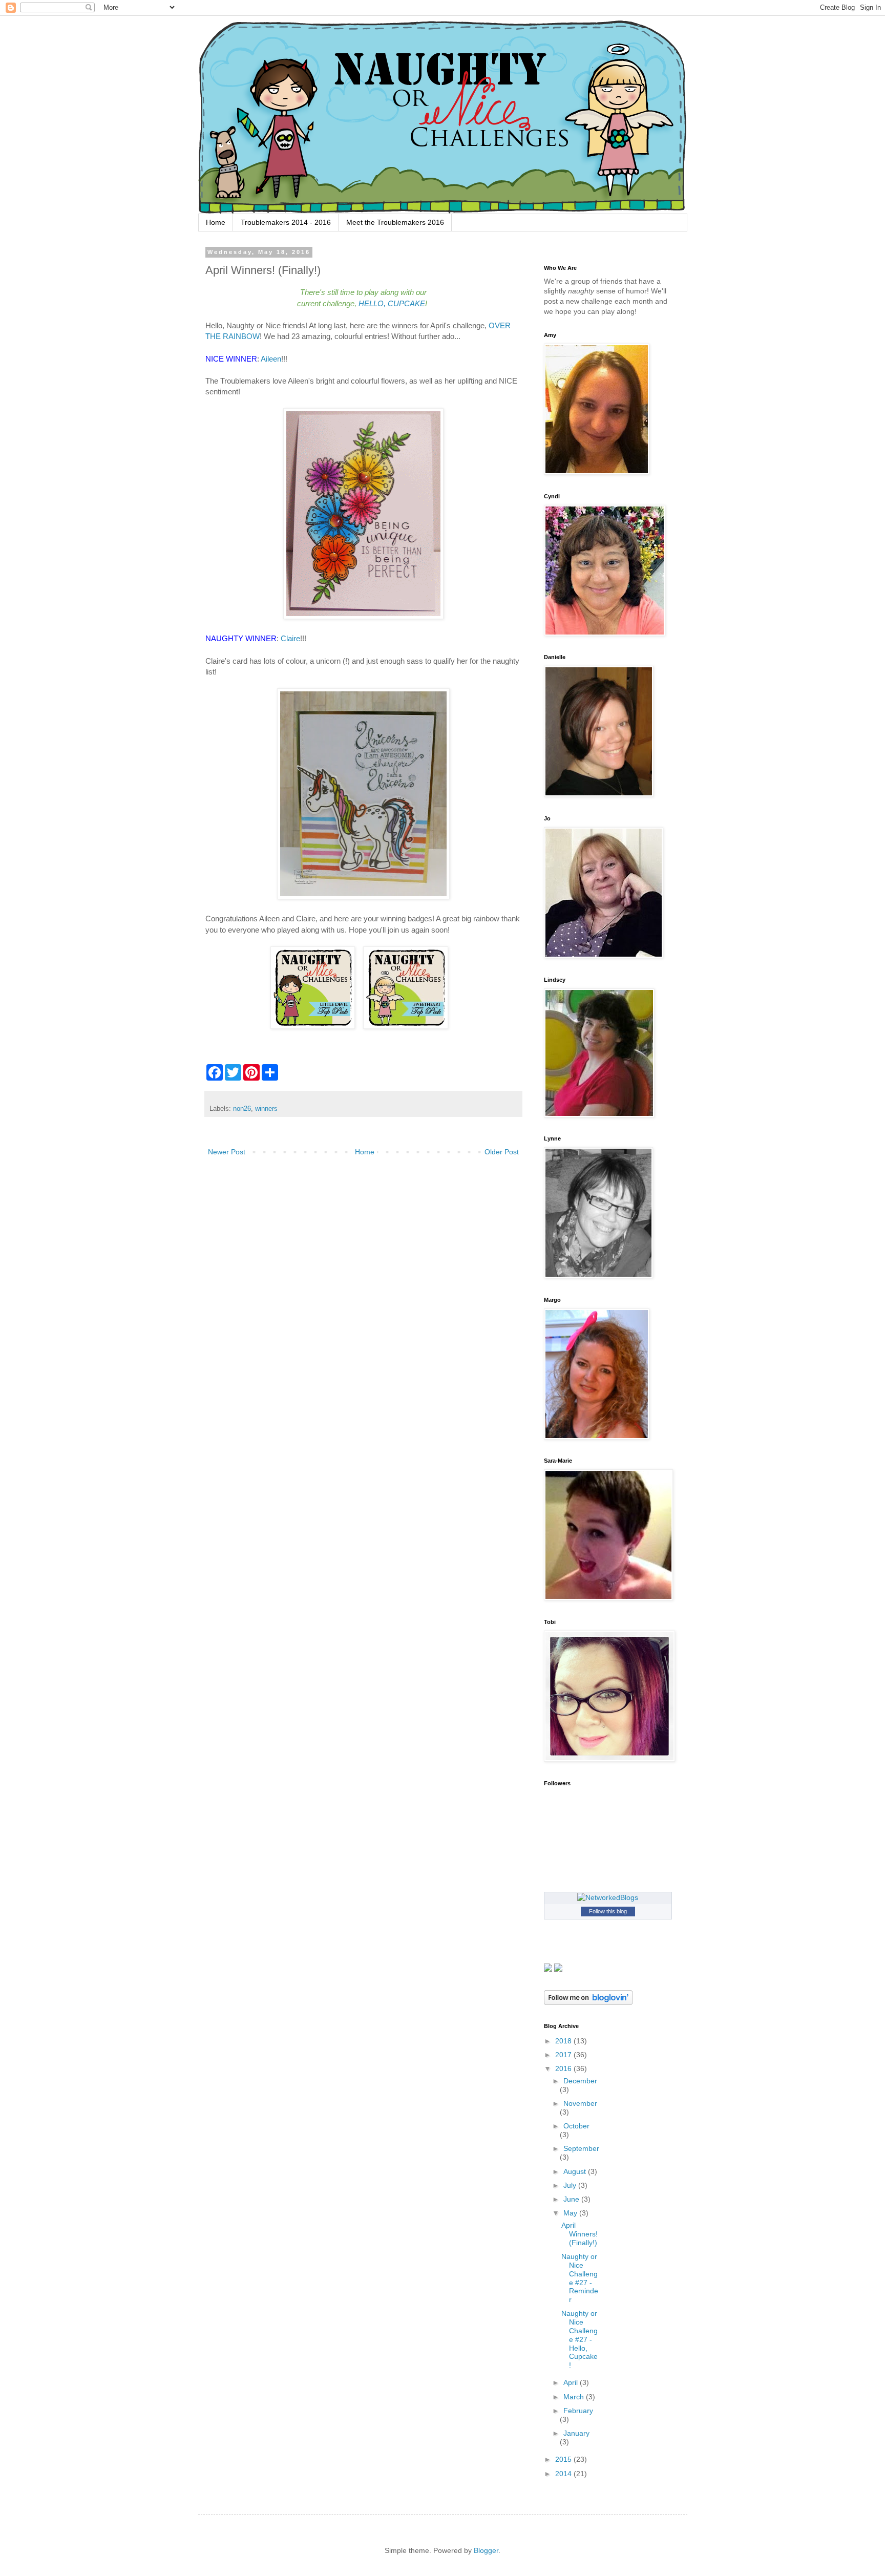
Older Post (502, 1152)
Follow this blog (608, 1911)
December (580, 2081)
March (575, 2397)
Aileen (271, 359)
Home (216, 222)
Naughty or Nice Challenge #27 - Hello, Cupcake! (580, 2339)
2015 (564, 2459)
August (576, 2171)
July (571, 2185)
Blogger (486, 2550)
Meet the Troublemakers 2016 (395, 222)
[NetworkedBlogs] (608, 1897)
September (581, 2148)
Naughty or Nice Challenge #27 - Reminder (580, 2278)
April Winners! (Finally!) (580, 2234)
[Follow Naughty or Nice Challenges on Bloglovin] (588, 2002)
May (571, 2213)
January (576, 2433)
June (572, 2199)
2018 (564, 2041)
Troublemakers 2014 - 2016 (286, 222)
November (580, 2103)
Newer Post (227, 1152)
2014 (564, 2474)
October (576, 2126)
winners (266, 1109)
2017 (564, 2055)
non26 (242, 1109)
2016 (564, 2068)
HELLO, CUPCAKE (392, 303)
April (572, 2382)
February (578, 2411)
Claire (290, 638)
